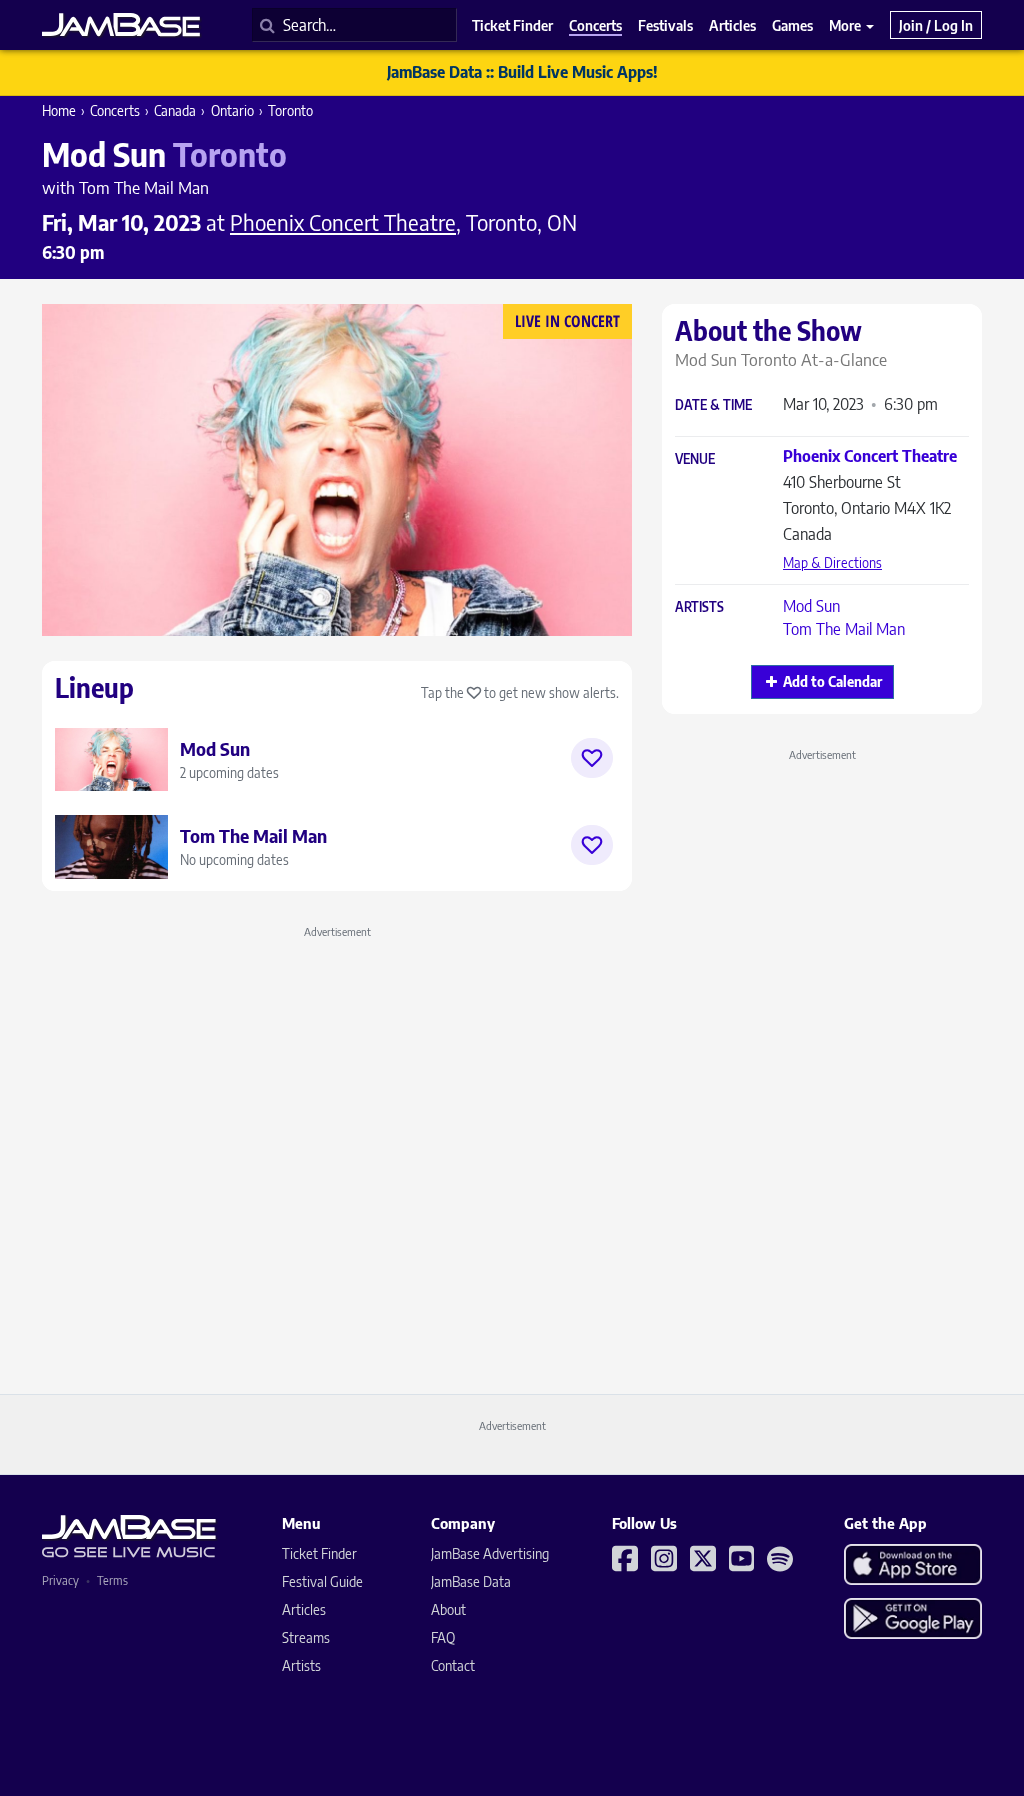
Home (59, 110)
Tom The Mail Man (844, 629)
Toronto (290, 110)
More (846, 25)
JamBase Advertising (490, 1553)
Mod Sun (811, 606)
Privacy (60, 1580)
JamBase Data (471, 1581)
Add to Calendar (832, 681)
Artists (699, 607)
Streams (306, 1637)
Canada (175, 110)
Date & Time (713, 405)
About (448, 1609)
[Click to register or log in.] (592, 758)
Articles (304, 1609)
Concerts (115, 110)
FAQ (443, 1637)
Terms (112, 1580)
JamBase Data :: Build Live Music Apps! (522, 72)
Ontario (232, 110)
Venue (695, 459)
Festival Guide (322, 1581)
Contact (453, 1665)
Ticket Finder (319, 1553)
